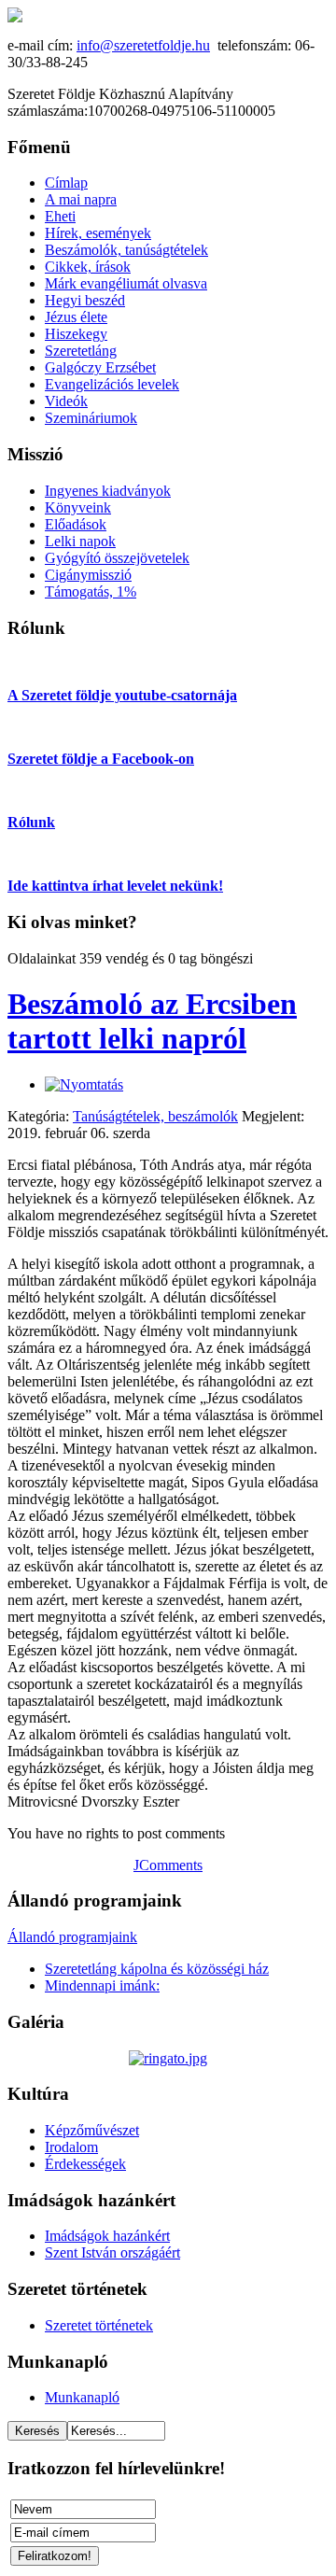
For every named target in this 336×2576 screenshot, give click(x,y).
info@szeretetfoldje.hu (143, 45)
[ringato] (168, 2058)
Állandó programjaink (72, 1937)
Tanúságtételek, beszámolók (155, 1116)
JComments (168, 1865)
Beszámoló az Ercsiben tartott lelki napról (152, 1021)
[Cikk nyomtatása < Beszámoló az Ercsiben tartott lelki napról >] (84, 1084)
